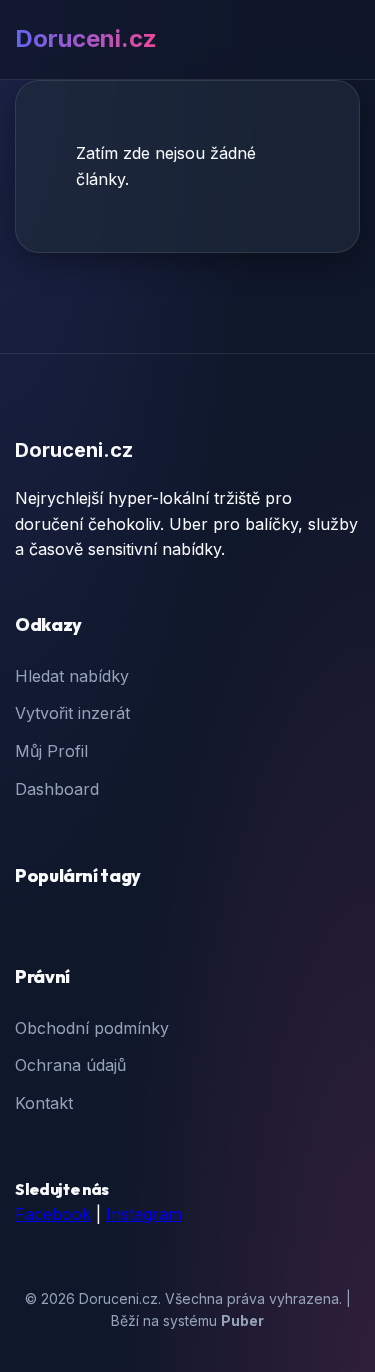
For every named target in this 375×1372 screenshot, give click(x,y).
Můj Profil (51, 751)
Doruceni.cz (86, 38)
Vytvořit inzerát (72, 713)
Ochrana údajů (70, 1065)
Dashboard (57, 789)
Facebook (53, 1214)
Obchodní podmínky (92, 1028)
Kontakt (44, 1103)
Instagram (144, 1214)
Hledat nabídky (72, 676)
